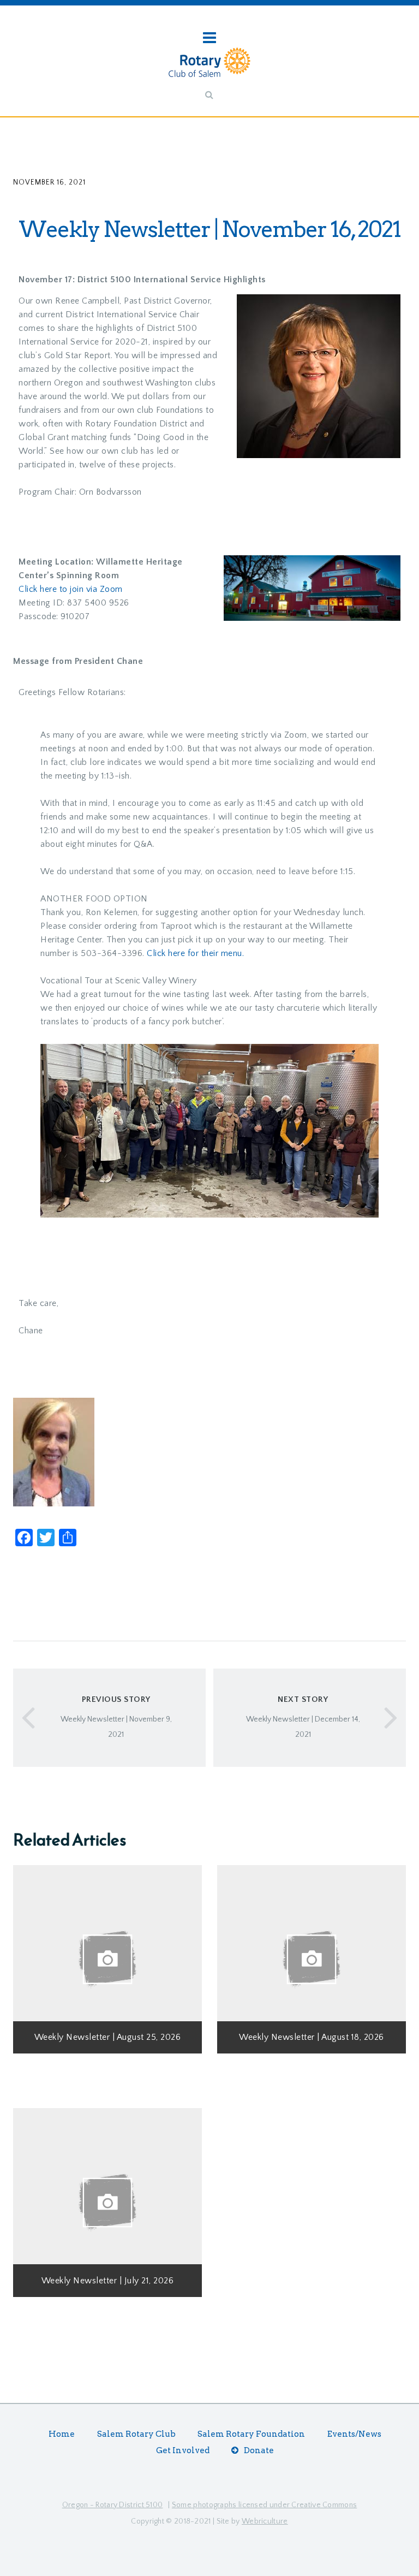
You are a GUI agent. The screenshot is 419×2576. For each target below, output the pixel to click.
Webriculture (265, 2521)
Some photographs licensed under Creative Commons (264, 2505)
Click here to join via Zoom (71, 589)
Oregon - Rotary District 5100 (113, 2505)
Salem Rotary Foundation (251, 2434)
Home (62, 2434)
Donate (259, 2450)
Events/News (354, 2434)
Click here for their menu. (195, 953)
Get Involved (183, 2450)
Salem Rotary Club (136, 2434)
